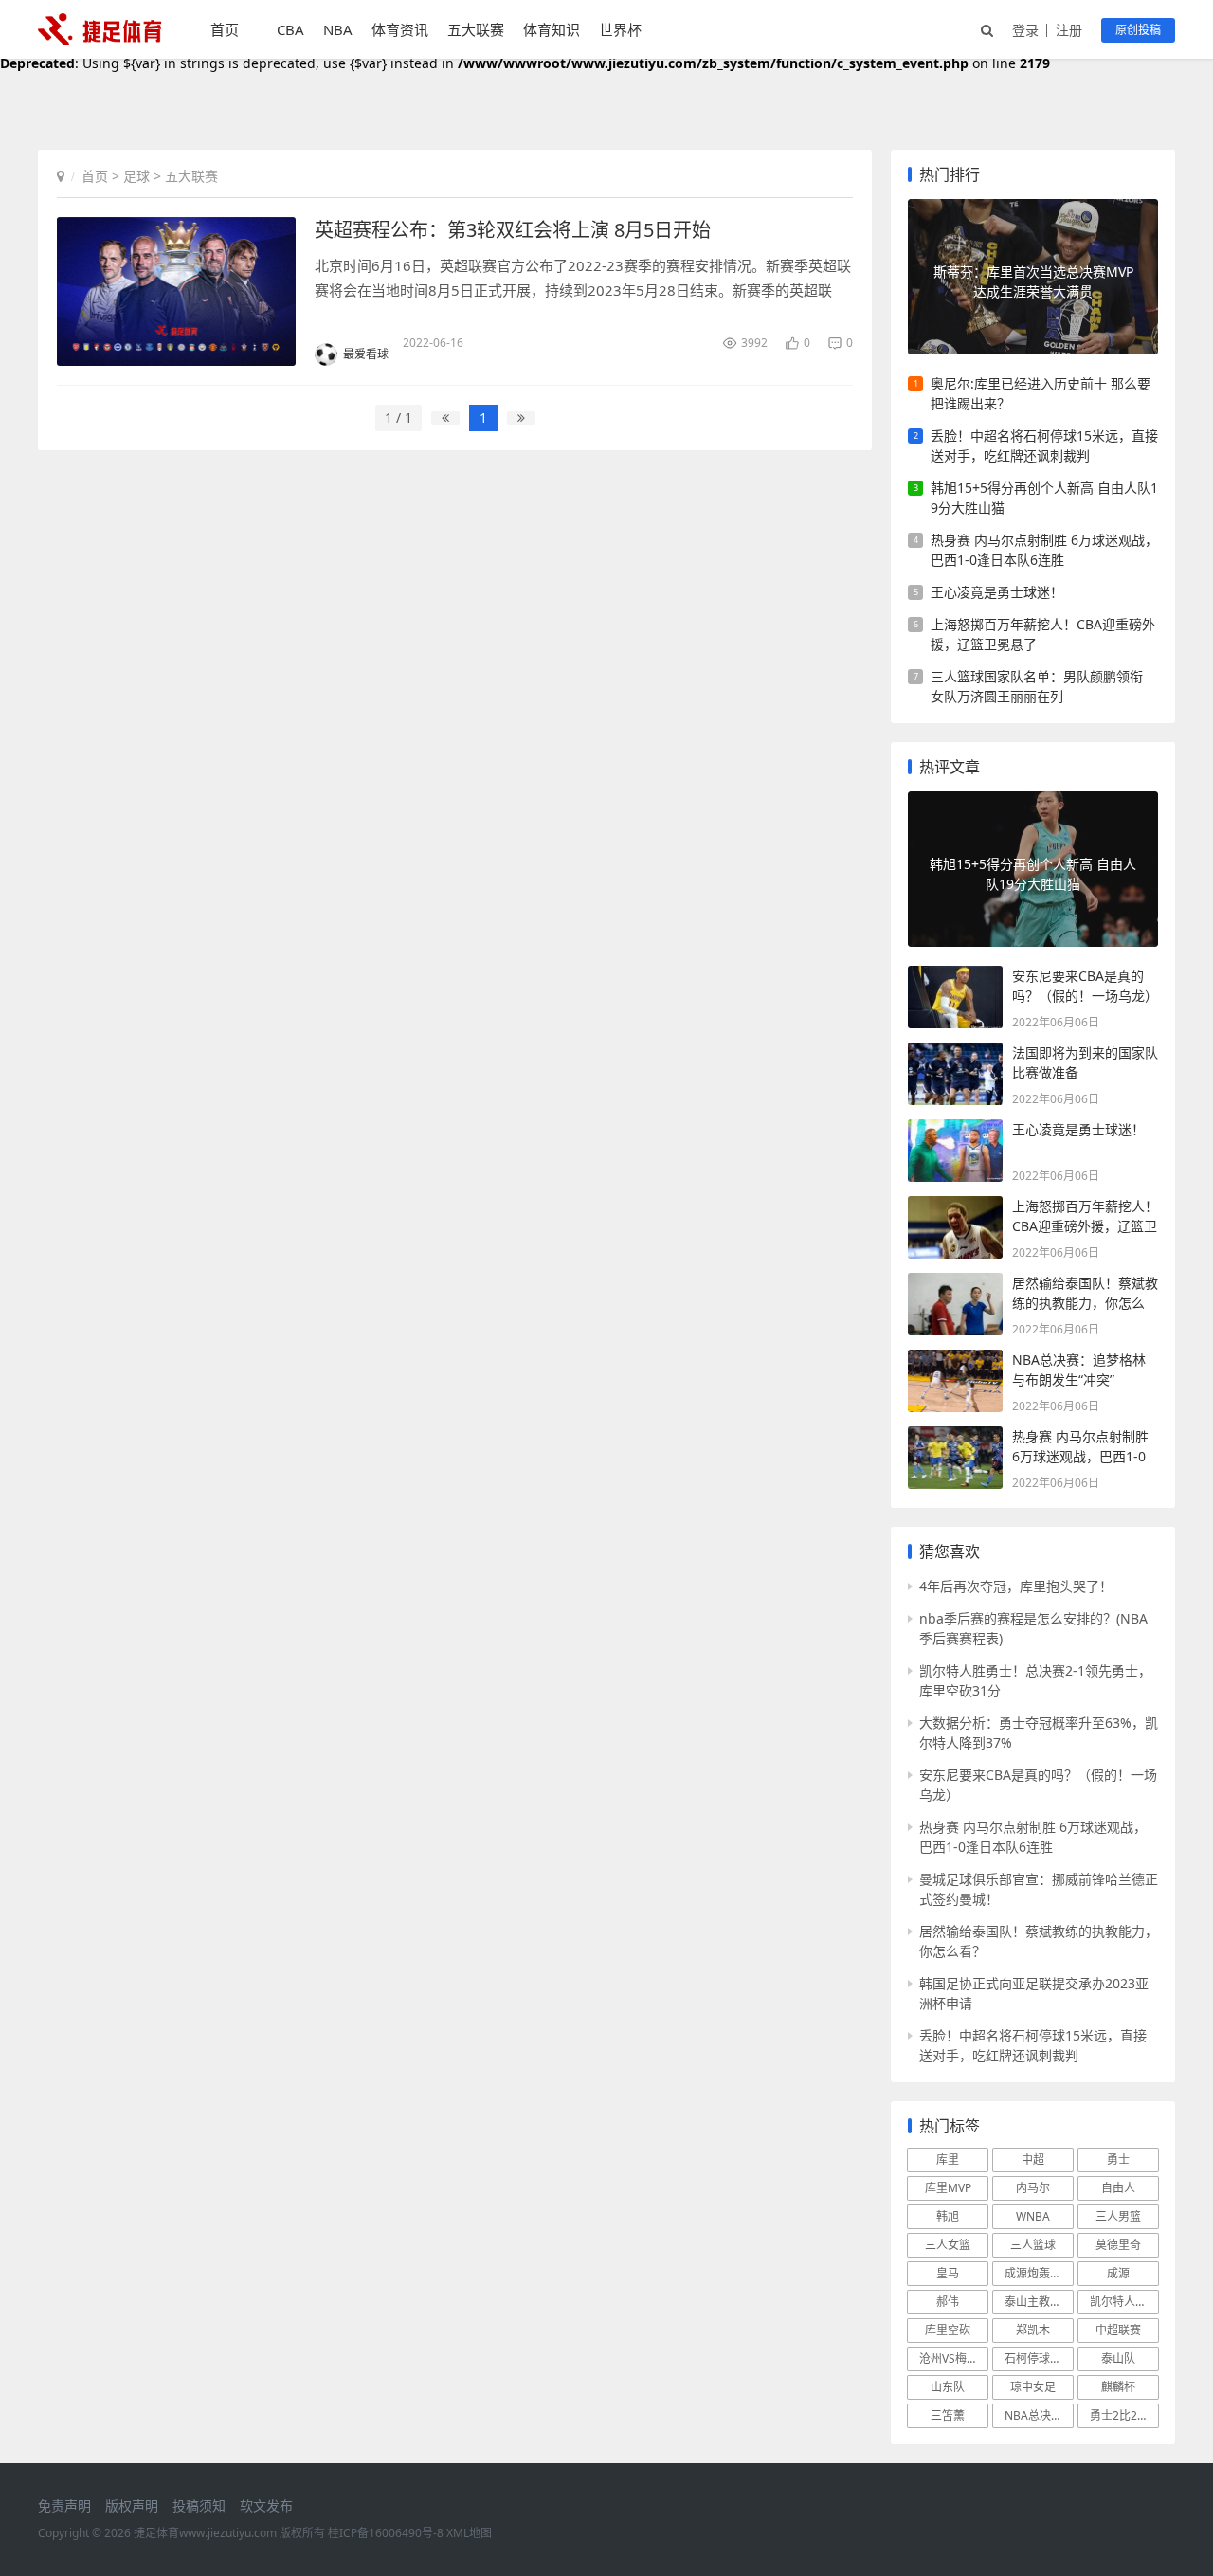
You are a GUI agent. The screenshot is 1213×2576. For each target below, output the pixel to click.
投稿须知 (199, 2505)
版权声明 (132, 2505)
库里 (948, 2159)
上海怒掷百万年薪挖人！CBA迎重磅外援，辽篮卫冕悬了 (1043, 634)
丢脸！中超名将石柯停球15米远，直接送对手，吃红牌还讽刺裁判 (1044, 445)
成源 (1118, 2273)
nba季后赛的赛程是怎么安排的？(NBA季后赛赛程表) (1033, 1628)
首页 (225, 29)
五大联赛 (476, 29)
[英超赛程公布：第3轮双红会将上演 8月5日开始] (176, 291)
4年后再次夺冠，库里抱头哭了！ (1016, 1586)
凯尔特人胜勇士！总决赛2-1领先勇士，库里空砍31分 (1035, 1680)
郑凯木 (1033, 2330)
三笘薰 (948, 2415)
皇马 (948, 2273)
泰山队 (1118, 2358)
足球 (136, 176)
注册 (1069, 30)
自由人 (1118, 2188)
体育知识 (552, 29)
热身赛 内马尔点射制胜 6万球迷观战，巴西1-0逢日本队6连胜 (1044, 550)
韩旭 (948, 2216)
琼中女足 (1033, 2387)
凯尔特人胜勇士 (1124, 2302)
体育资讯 (400, 29)
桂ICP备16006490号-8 (386, 2533)
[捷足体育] (100, 39)
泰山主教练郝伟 (1039, 2302)
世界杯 (620, 29)
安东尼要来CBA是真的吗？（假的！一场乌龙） (1038, 1785)
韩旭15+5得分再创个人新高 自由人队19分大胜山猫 (1044, 498)
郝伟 (948, 2302)
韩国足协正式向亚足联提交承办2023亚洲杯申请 (1034, 1993)
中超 (1033, 2159)
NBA (338, 29)
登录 (1025, 30)
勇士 (1118, 2159)
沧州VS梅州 (949, 2358)
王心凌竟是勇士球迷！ (997, 592)
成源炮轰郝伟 (1039, 2273)
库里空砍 (948, 2330)
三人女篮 (948, 2245)
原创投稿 (1138, 30)
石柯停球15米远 (1039, 2358)
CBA (290, 29)
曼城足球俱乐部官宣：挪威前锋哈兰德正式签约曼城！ (1039, 1889)
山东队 (948, 2387)
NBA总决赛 (1033, 2415)
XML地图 (469, 2533)
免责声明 (64, 2505)
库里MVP (948, 2188)
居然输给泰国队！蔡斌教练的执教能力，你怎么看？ (1039, 1941)
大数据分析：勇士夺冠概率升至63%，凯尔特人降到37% (1039, 1732)
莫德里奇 (1118, 2245)
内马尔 (1033, 2188)
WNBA (1033, 2216)
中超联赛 (1118, 2330)
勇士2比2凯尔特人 (1124, 2415)
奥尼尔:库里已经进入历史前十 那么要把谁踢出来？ (1041, 393)
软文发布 (266, 2505)
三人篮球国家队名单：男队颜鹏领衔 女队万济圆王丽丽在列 (1037, 686)
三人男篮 (1118, 2216)
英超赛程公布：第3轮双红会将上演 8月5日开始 (513, 230)
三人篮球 (1033, 2245)
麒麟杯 (1118, 2387)
